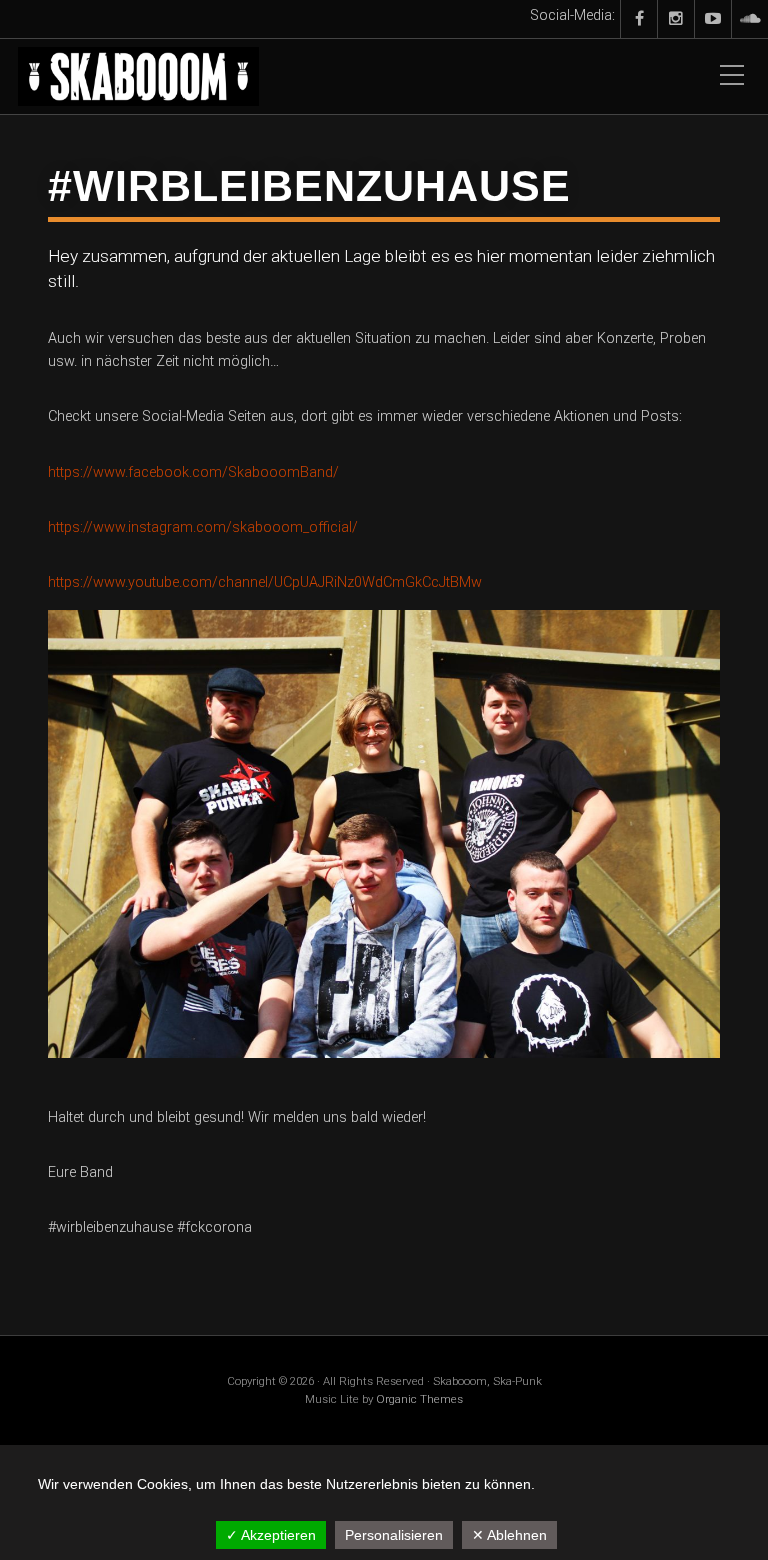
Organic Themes (419, 1399)
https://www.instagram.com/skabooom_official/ (203, 527)
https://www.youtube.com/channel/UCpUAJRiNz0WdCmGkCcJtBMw (265, 582)
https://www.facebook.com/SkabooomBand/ (193, 472)
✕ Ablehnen (509, 1535)
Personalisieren (394, 1535)
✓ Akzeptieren (271, 1535)
